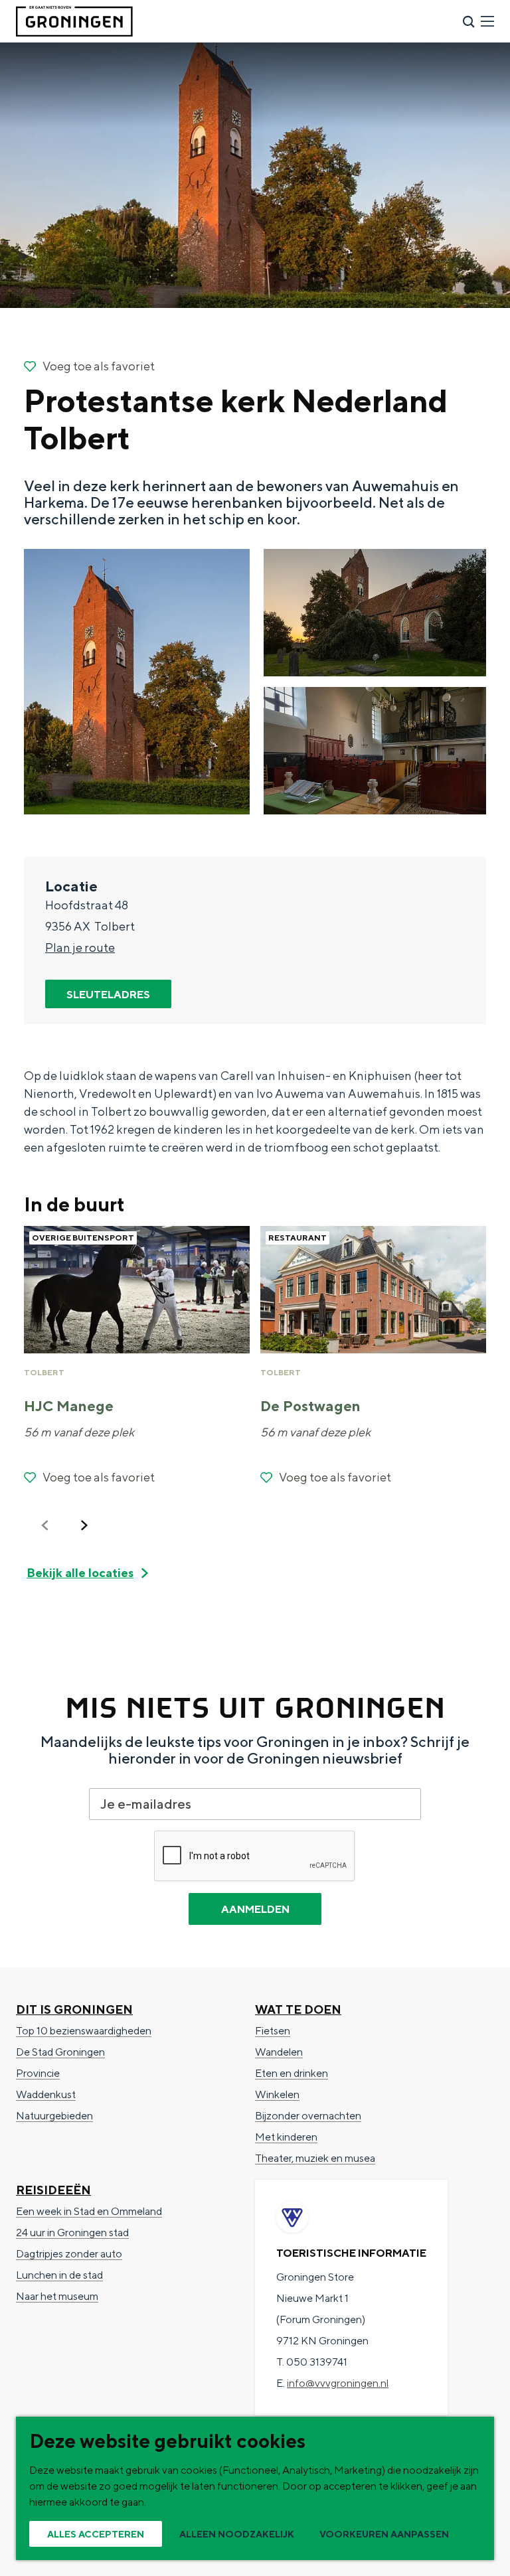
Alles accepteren (96, 2534)
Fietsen (273, 2031)
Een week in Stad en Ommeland (89, 2211)
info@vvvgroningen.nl (338, 2383)
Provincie (38, 2073)
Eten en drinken (292, 2073)
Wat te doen (298, 2009)
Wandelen (279, 2052)
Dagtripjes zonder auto (69, 2254)
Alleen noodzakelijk (237, 2534)
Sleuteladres (108, 995)
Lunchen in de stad (59, 2275)
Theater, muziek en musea (315, 2158)
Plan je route (80, 947)
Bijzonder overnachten (308, 2116)
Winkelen (277, 2094)
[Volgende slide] (84, 1525)
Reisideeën (53, 2190)
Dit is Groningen (74, 2009)
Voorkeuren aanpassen (384, 2534)
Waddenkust (46, 2094)
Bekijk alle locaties (80, 1573)
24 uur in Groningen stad (72, 2233)
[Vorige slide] (45, 1525)
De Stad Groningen (60, 2052)
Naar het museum (57, 2296)
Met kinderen (286, 2137)
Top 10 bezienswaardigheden (84, 2031)
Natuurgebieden (54, 2116)
